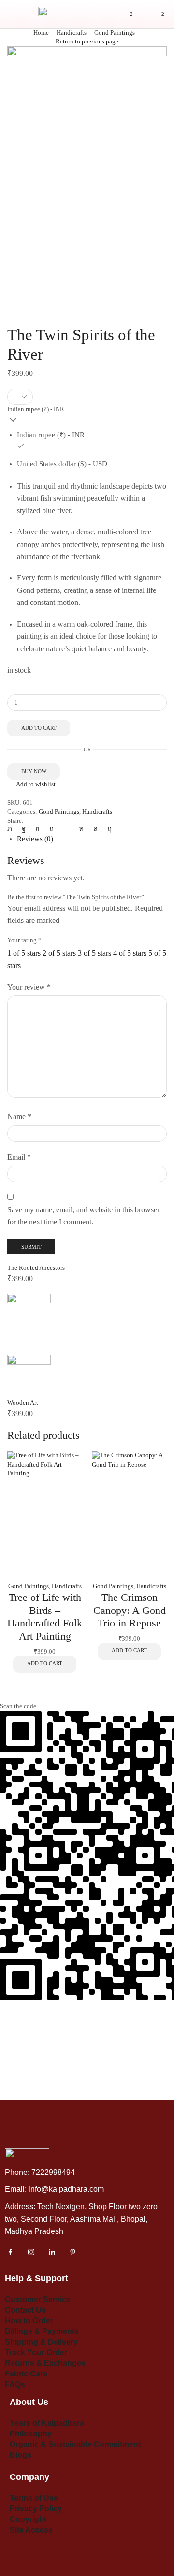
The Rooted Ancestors (36, 1268)
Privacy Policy (36, 2509)
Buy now (34, 771)
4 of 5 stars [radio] (130, 953)
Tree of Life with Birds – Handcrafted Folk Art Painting (45, 1617)
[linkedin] (81, 829)
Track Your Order (36, 2353)
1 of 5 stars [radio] (24, 953)
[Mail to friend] (66, 829)
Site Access (31, 2530)
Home (41, 33)
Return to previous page (87, 41)
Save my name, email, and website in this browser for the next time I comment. (83, 1216)
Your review (29, 987)
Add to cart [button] (45, 1663)
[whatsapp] (95, 829)
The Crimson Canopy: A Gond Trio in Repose (130, 1610)
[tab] (35, 839)
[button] (11, 14)
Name (19, 1116)
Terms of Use (34, 2498)
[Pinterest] (51, 829)
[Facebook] (24, 829)
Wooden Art (23, 1403)
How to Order (29, 2321)
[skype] (107, 829)
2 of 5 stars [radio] (59, 953)
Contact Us (25, 2310)
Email (19, 1157)
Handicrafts (72, 33)
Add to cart (39, 728)
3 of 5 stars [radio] (94, 953)
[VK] (37, 829)
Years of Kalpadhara (47, 2423)
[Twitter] (12, 829)
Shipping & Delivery (41, 2342)
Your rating (24, 940)
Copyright (28, 2519)
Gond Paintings (115, 33)
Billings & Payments (42, 2331)
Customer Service (38, 2299)
